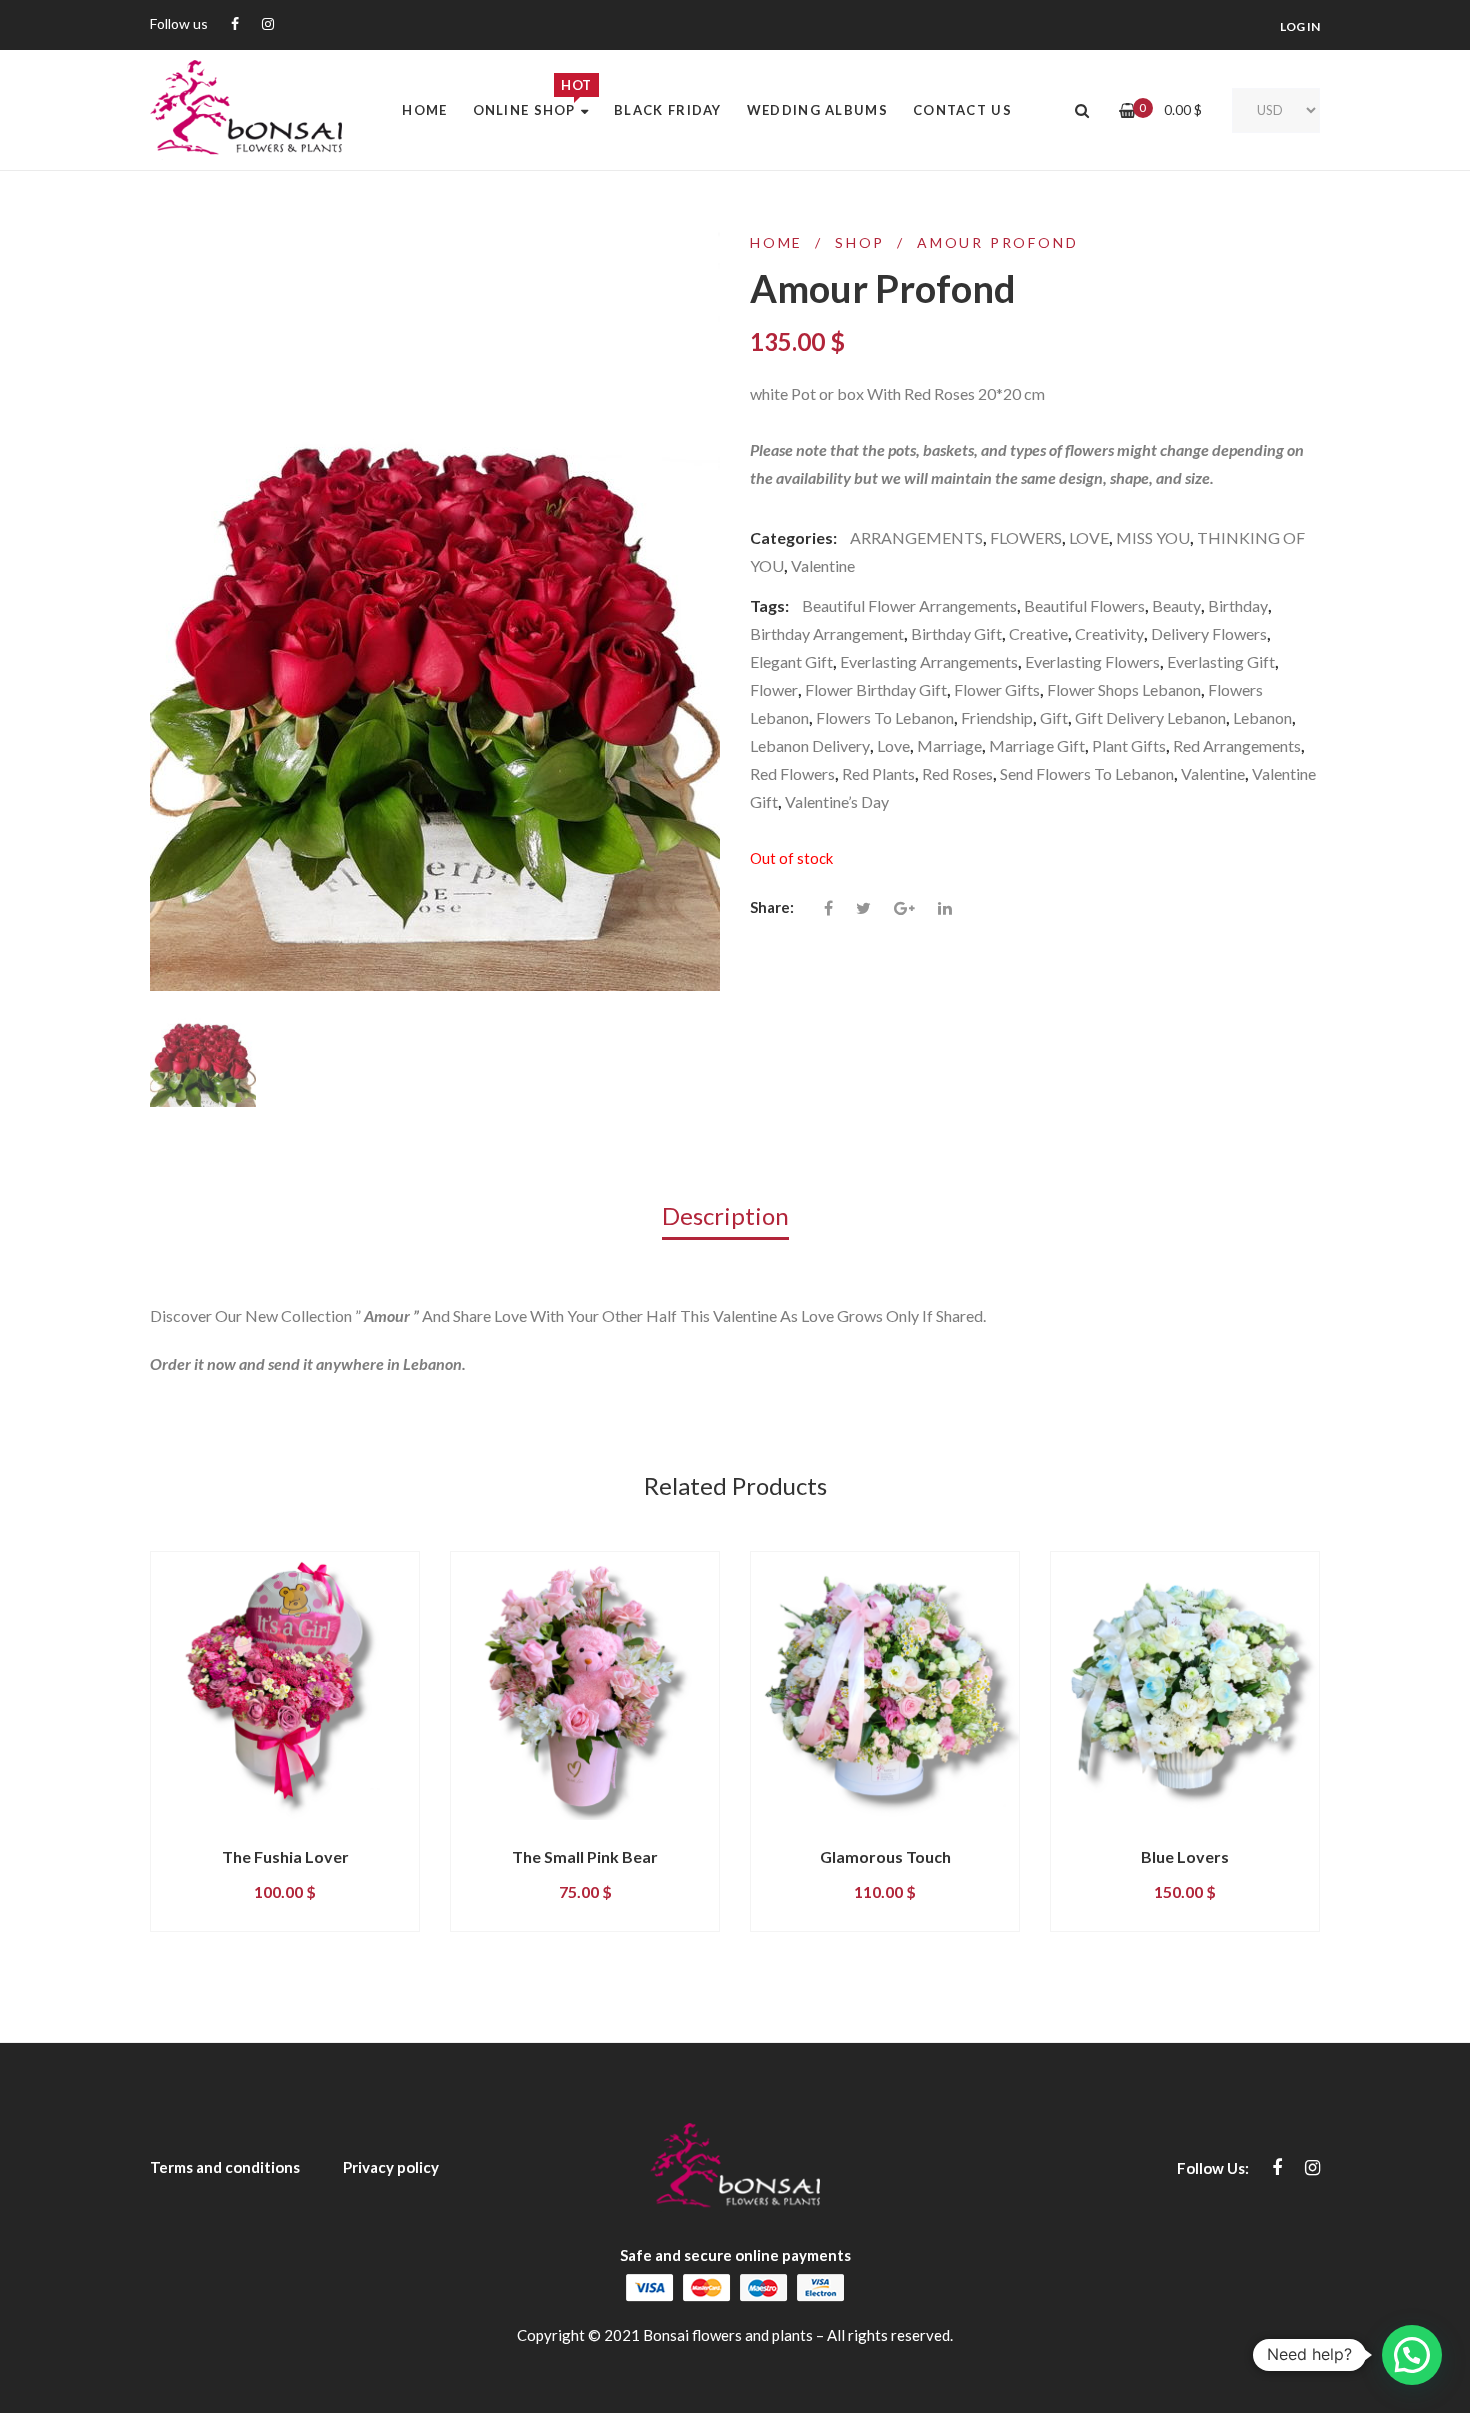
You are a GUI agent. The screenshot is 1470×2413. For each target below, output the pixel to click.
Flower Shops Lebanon (1124, 689)
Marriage (949, 745)
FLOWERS (1026, 537)
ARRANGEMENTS (916, 537)
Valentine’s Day (837, 801)
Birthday (1238, 605)
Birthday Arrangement (827, 633)
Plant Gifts (1129, 745)
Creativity (1109, 633)
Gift (1054, 717)
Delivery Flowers (1209, 633)
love (893, 745)
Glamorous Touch (885, 1856)
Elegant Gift (791, 661)
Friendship (997, 717)
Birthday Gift (956, 633)
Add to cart (233, 1837)
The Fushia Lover (285, 1856)
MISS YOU (1153, 537)
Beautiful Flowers (1084, 605)
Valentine (823, 565)
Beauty (1176, 605)
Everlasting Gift (1221, 661)
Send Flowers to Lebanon (1087, 773)
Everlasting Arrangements (929, 661)
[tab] (735, 1214)
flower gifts (997, 689)
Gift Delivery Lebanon (1150, 717)
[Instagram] (268, 24)
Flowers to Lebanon (885, 717)
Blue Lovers (1185, 1856)
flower (774, 689)
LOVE (1089, 537)
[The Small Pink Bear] (585, 1686)
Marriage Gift (1037, 745)
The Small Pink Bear (585, 1856)
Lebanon (1262, 717)
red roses (957, 773)
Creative (1038, 633)
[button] (1412, 2355)
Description (725, 1215)
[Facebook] (235, 24)
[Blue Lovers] (1185, 1686)
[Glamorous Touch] (885, 1686)
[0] (1127, 110)
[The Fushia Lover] (285, 1686)
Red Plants (878, 773)
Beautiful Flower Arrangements (909, 605)
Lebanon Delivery (810, 745)
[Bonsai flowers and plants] (246, 110)
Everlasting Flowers (1092, 661)
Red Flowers (792, 773)
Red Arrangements (1237, 745)
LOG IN (1300, 26)
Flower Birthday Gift (876, 689)
